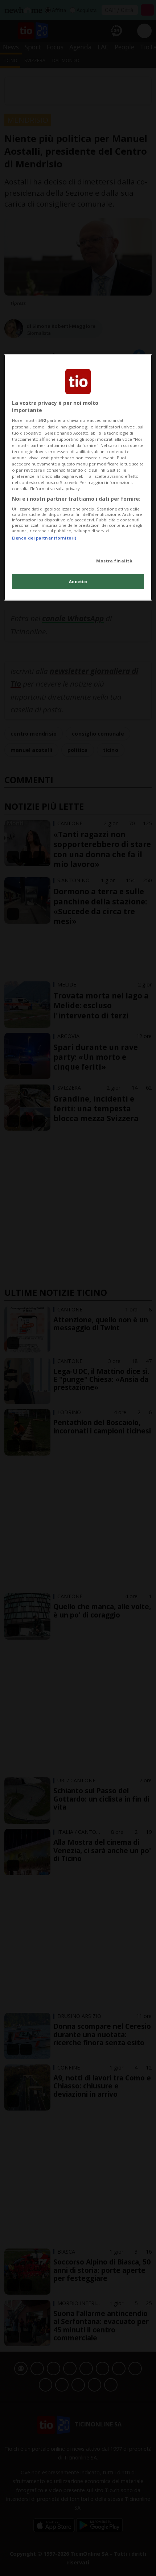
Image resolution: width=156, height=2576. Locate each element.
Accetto (78, 581)
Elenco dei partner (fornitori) (44, 538)
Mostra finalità (114, 561)
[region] (78, 477)
